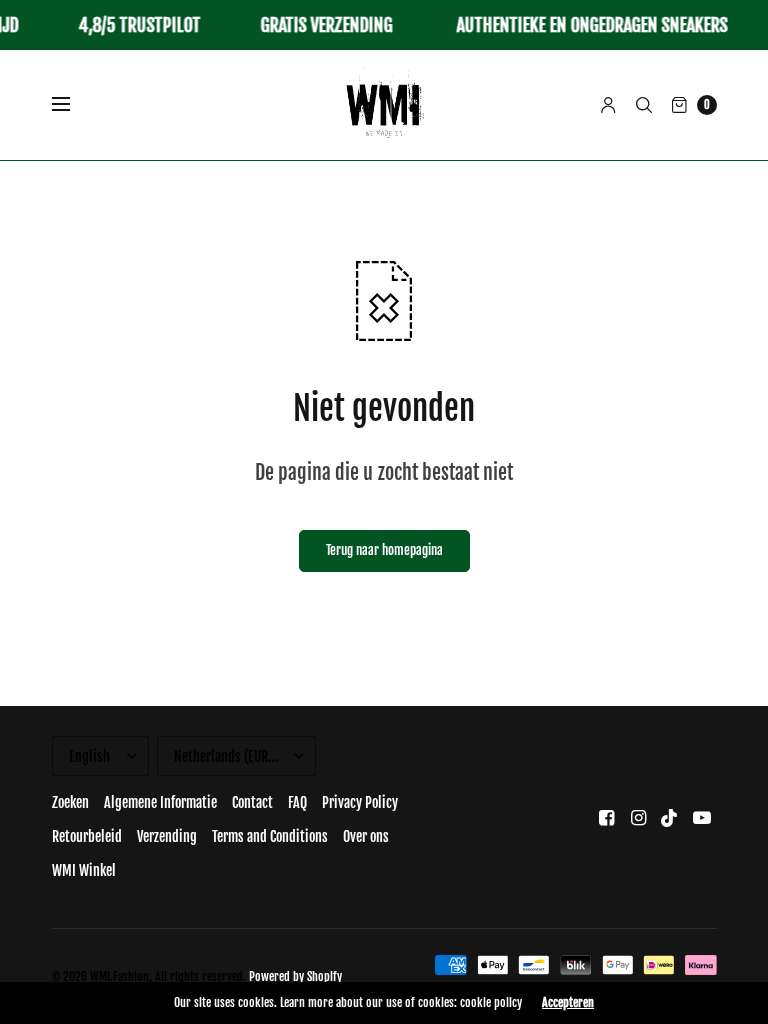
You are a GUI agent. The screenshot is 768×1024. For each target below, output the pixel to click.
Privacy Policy (360, 802)
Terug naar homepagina (384, 550)
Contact (252, 802)
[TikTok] (670, 817)
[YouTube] (702, 817)
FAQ (297, 802)
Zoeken (70, 802)
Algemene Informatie (160, 802)
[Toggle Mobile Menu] (74, 105)
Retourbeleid (87, 836)
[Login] (608, 105)
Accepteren (568, 1003)
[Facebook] (606, 817)
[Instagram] (638, 817)
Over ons (366, 836)
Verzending (167, 836)
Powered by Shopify (295, 976)
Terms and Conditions (270, 836)
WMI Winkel (84, 870)
